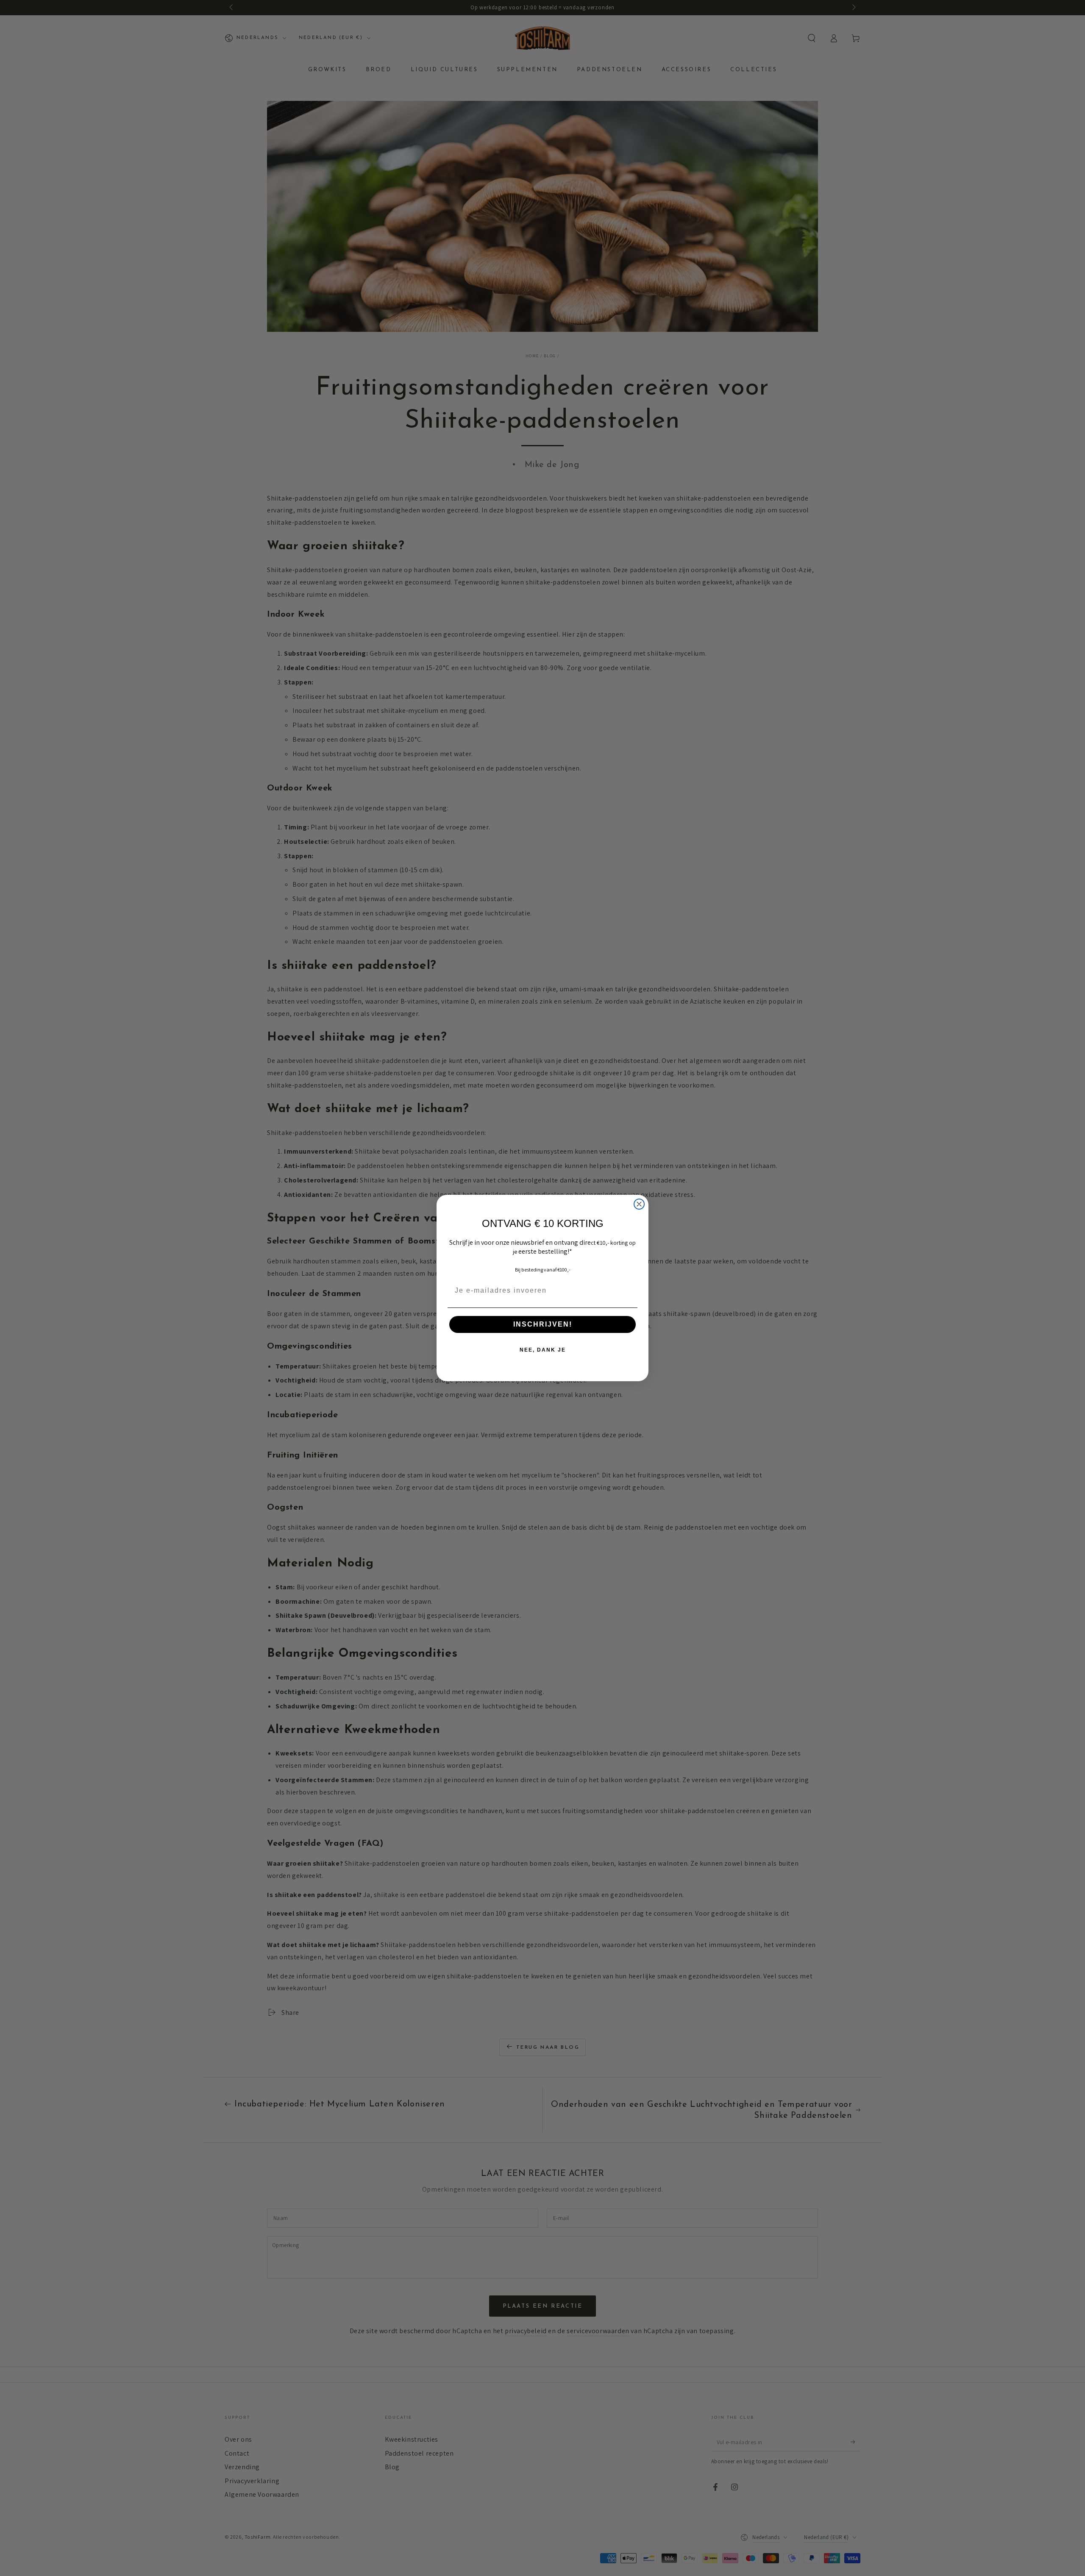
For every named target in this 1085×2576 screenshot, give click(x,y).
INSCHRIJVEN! (543, 1324)
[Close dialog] (639, 1204)
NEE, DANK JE (543, 1350)
